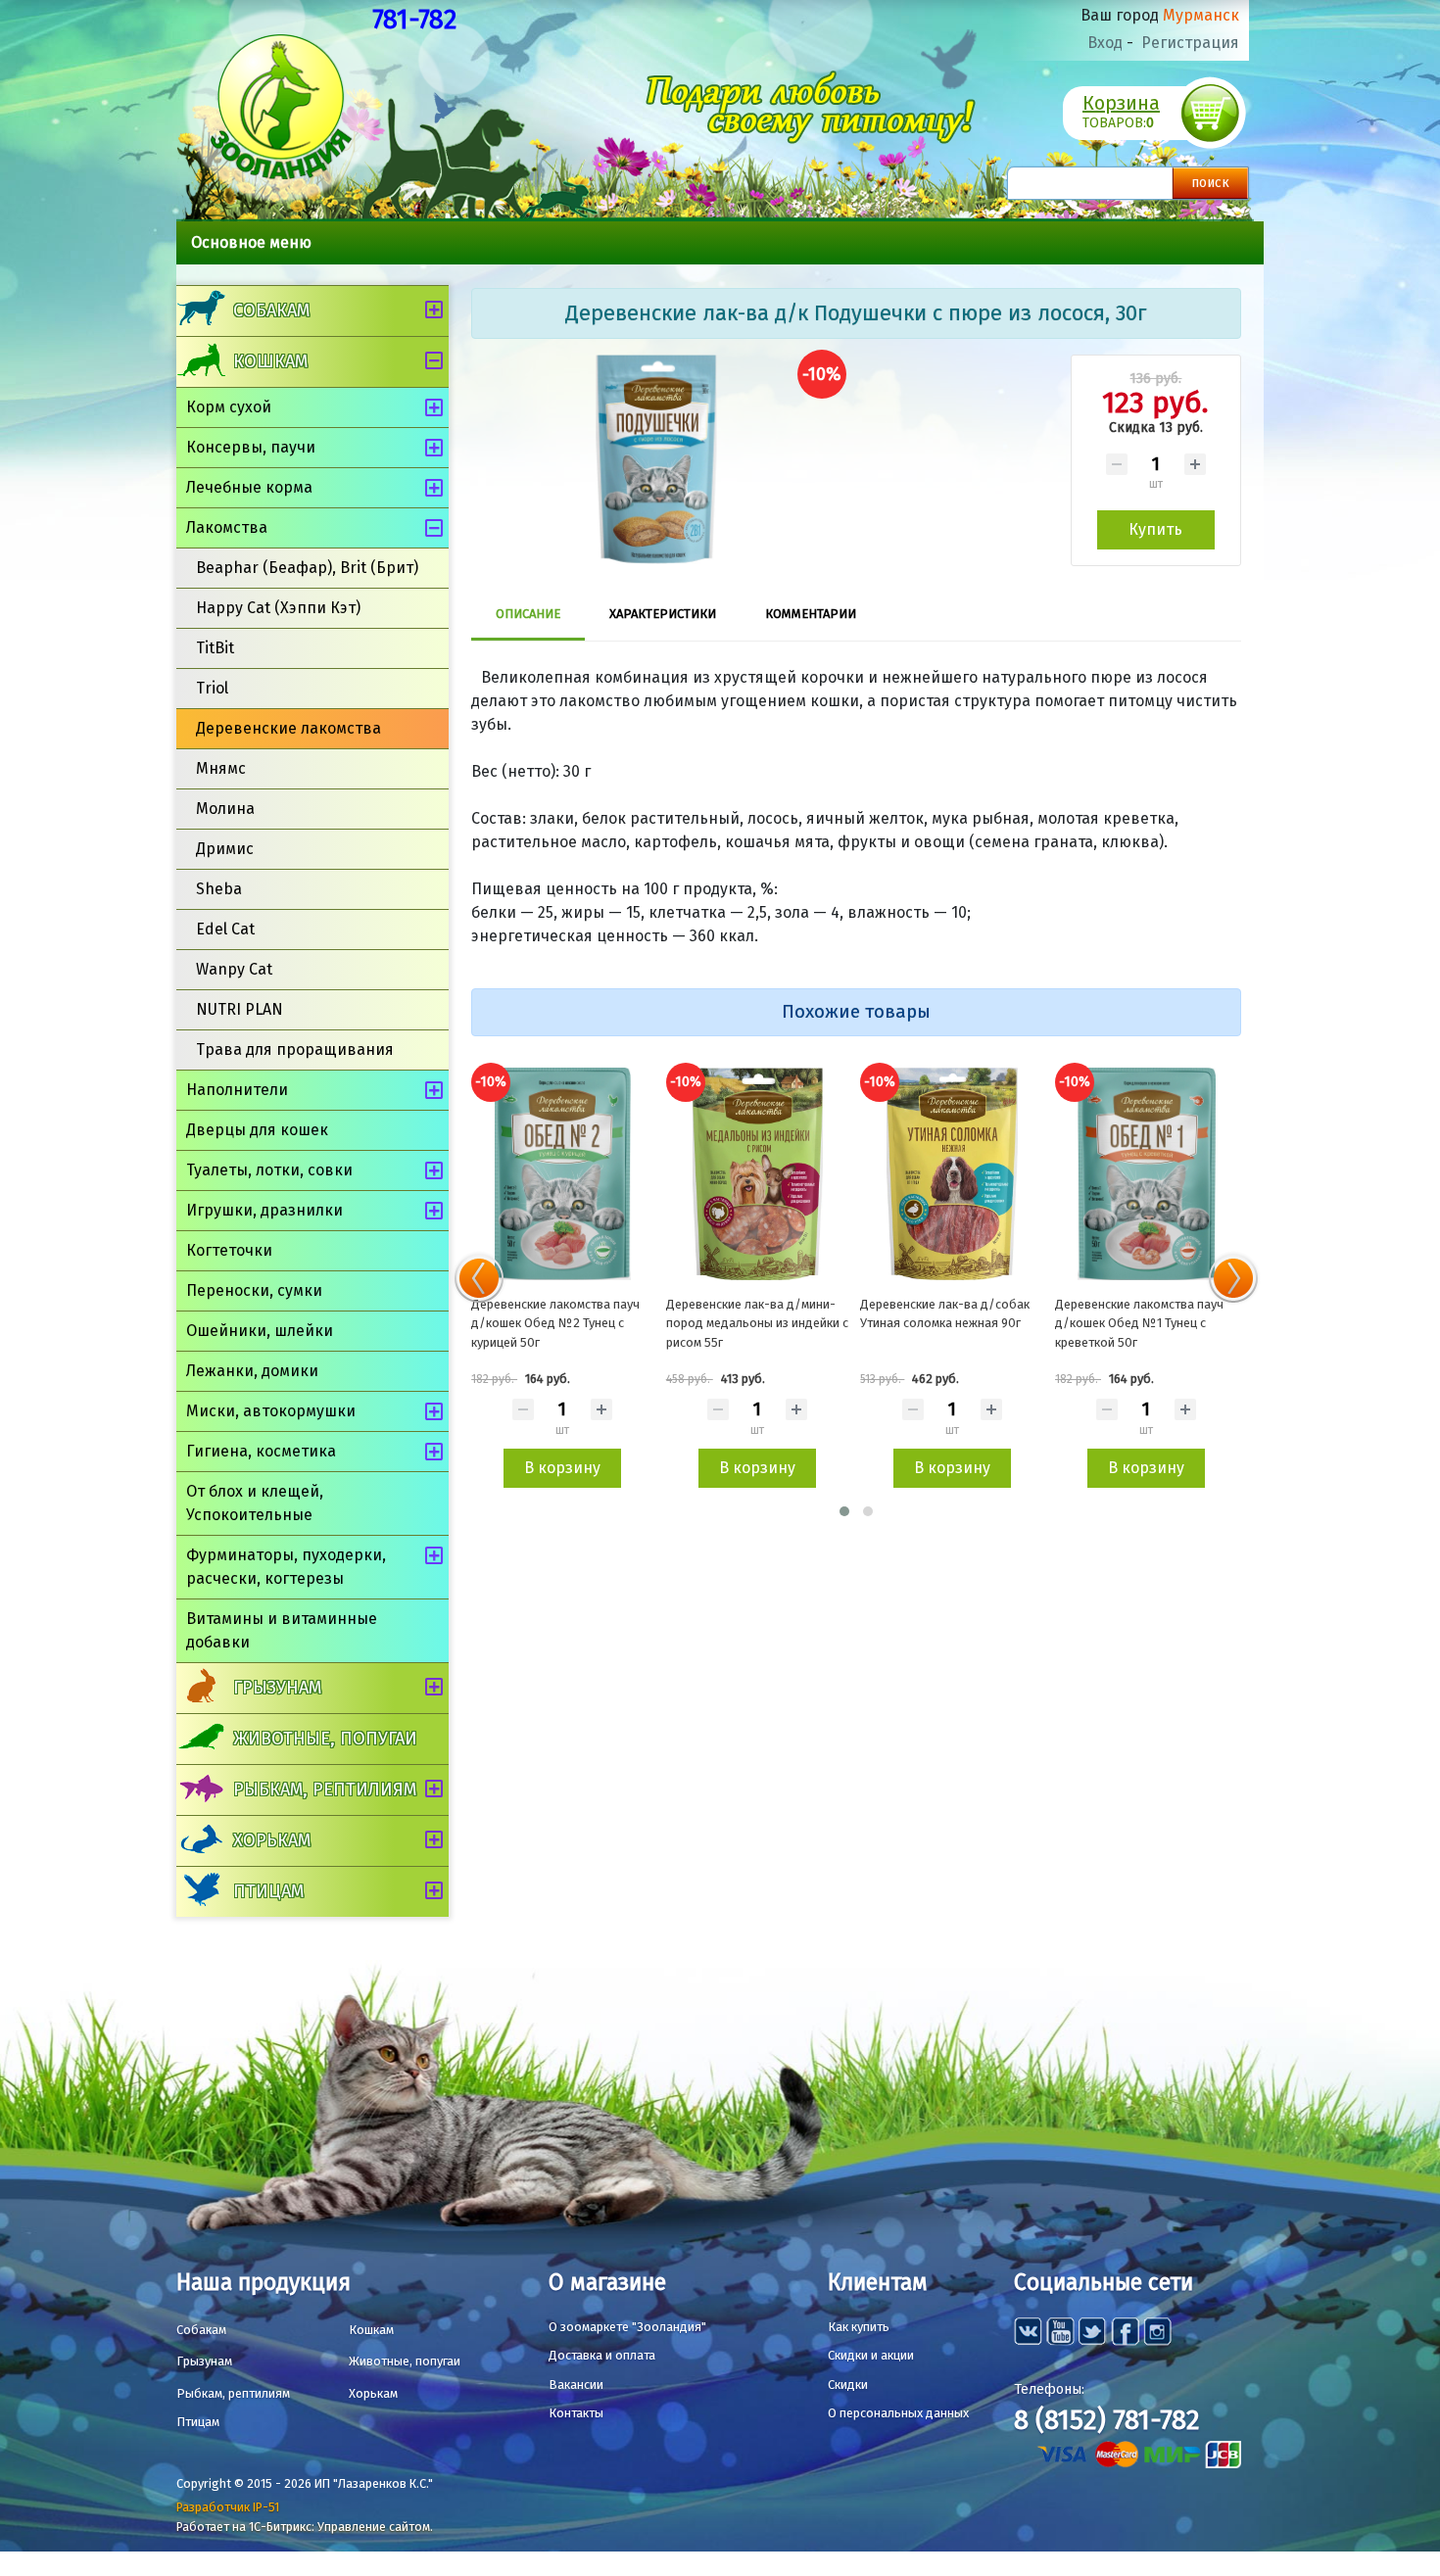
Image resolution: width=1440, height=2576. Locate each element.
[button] (844, 1511)
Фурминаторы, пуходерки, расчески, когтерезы (286, 1567)
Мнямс (221, 768)
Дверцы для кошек (257, 1130)
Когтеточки (229, 1250)
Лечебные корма (249, 487)
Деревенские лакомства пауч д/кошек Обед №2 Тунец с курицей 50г (555, 1323)
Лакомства (227, 527)
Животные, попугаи (325, 1739)
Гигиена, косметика (261, 1451)
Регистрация (1190, 43)
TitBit (215, 648)
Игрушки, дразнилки (264, 1210)
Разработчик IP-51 (228, 2507)
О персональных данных (898, 2413)
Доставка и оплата (602, 2355)
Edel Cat (225, 929)
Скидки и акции (871, 2355)
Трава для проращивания (295, 1049)
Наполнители (237, 1090)
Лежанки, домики (252, 1371)
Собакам (271, 310)
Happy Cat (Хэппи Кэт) (278, 608)
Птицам (268, 1891)
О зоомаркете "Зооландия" (627, 2327)
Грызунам (277, 1688)
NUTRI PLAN (240, 1009)
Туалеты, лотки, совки (269, 1170)
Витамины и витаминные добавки (282, 1630)
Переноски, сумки (254, 1290)
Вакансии (576, 2385)
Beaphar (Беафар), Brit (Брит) (307, 568)
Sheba (219, 889)
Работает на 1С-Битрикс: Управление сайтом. (305, 2527)
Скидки (848, 2385)
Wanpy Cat (234, 969)
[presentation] (479, 1278)
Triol (212, 688)
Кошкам (270, 361)
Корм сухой (229, 407)
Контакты (576, 2413)
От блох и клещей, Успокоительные (255, 1503)
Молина (225, 809)
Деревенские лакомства (288, 728)
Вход (1105, 43)
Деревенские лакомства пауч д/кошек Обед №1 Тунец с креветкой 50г (1139, 1323)
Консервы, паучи (251, 447)
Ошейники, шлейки (260, 1331)
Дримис (225, 849)
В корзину (562, 1468)
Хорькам (272, 1840)
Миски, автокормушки (271, 1411)
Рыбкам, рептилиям (325, 1789)
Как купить (859, 2327)
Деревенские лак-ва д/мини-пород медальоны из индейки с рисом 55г (757, 1323)
